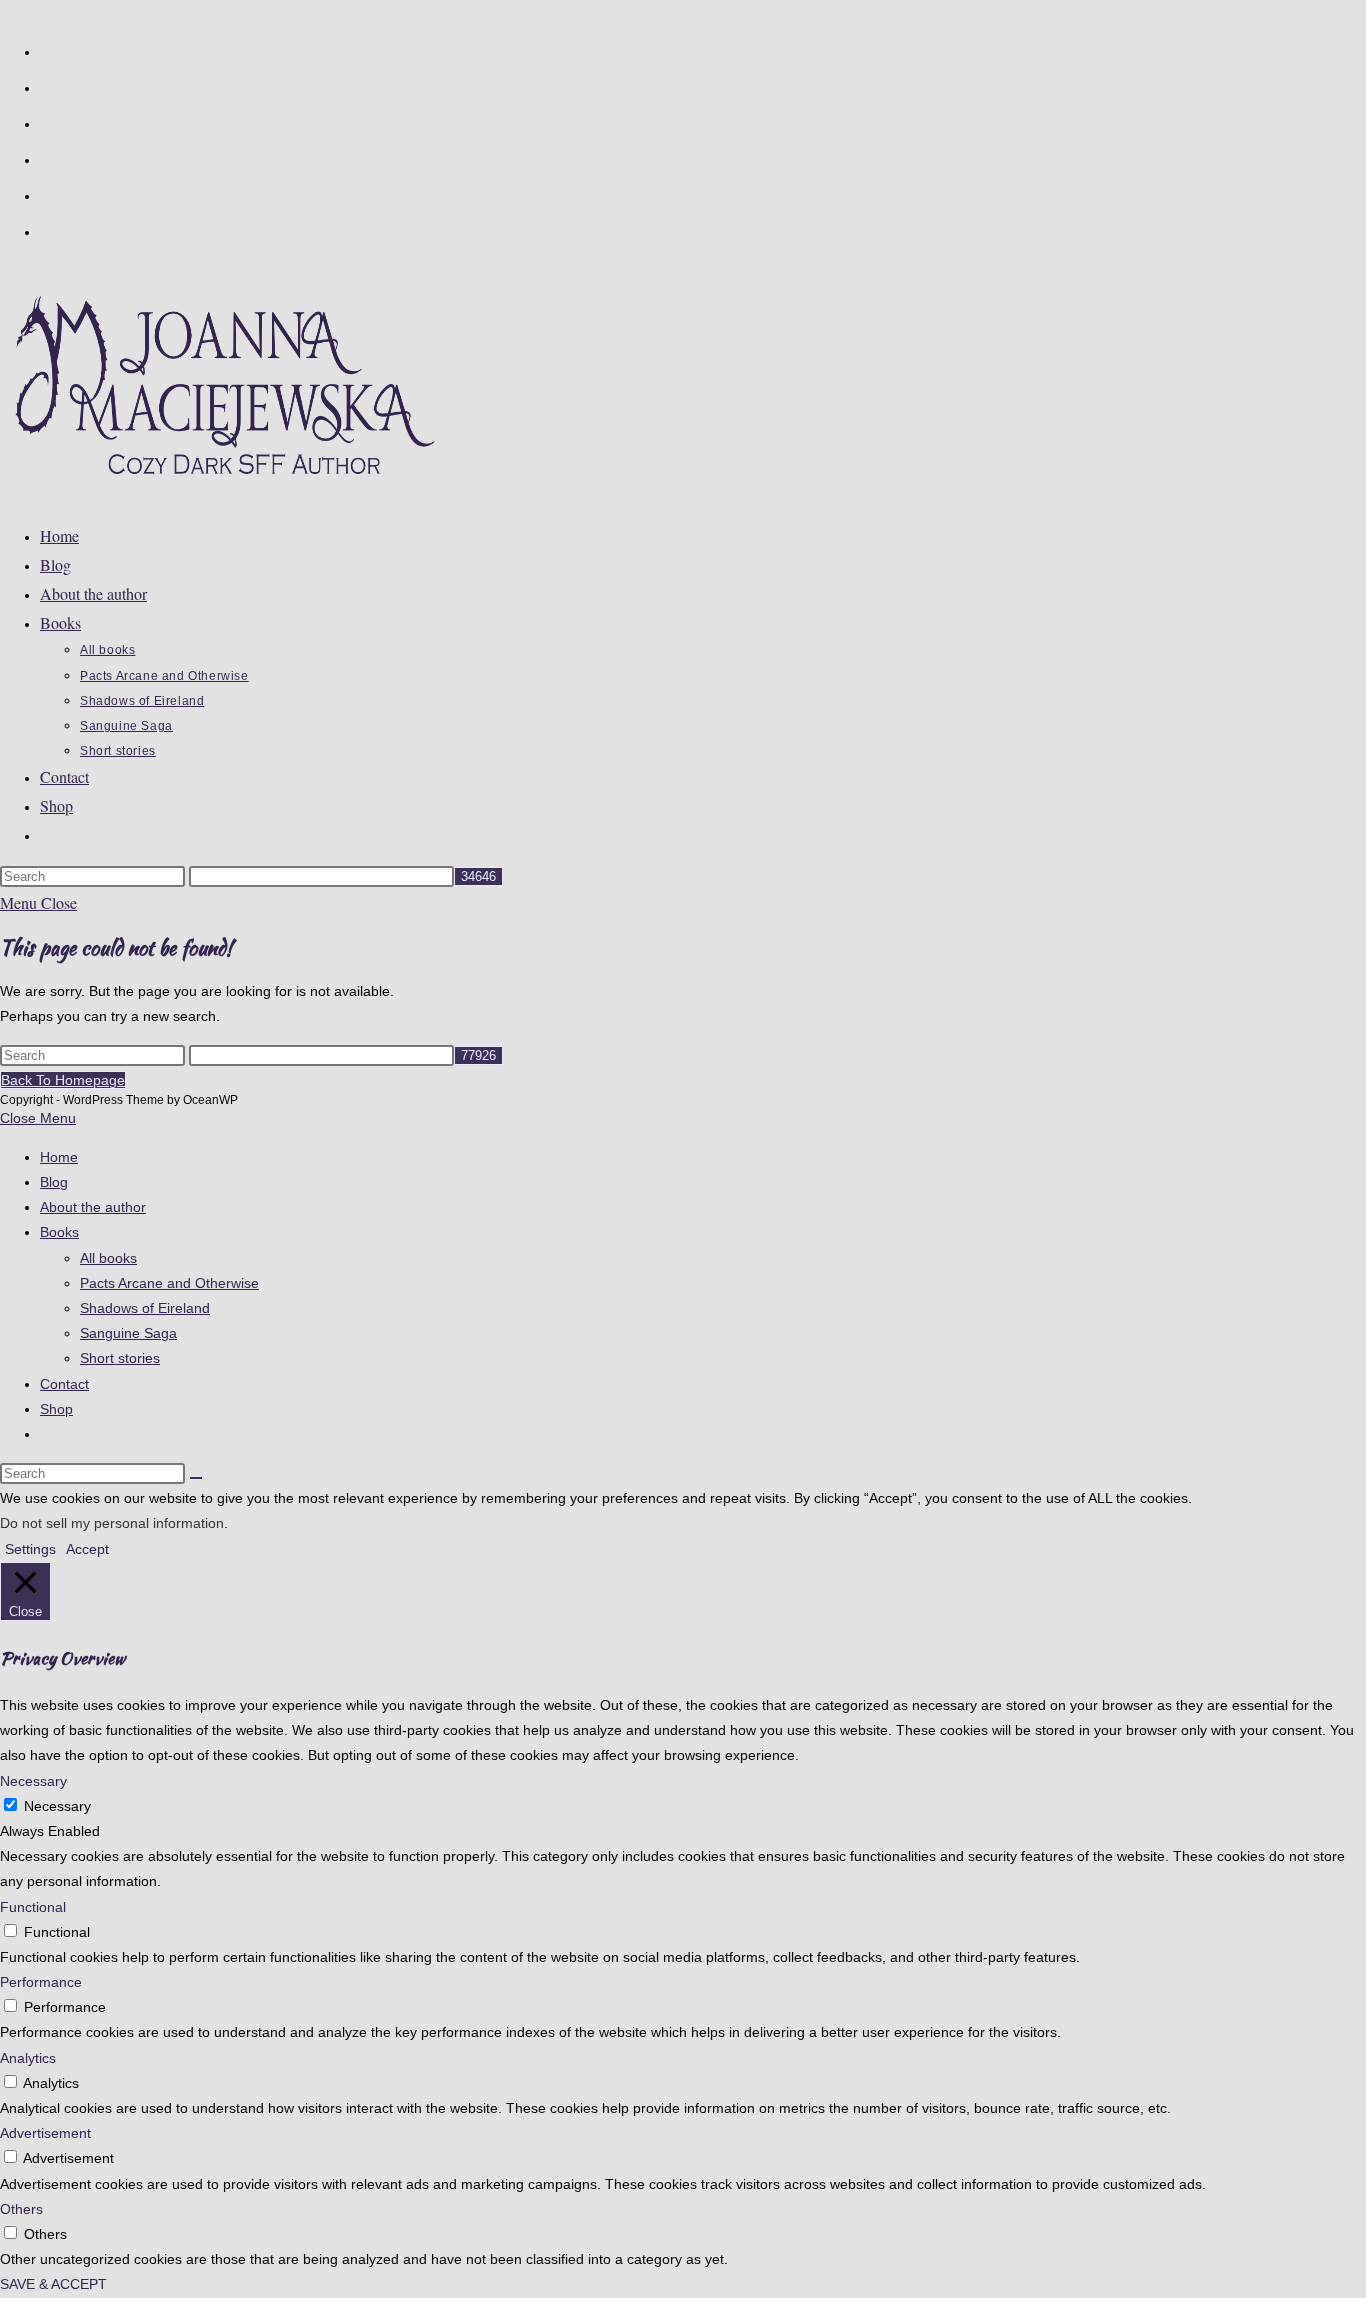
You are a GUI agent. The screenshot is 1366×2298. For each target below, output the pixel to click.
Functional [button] (33, 1907)
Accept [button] (87, 1549)
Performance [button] (41, 1982)
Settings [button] (30, 1549)
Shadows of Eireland (145, 1308)
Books (59, 1232)
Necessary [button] (33, 1781)
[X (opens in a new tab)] (48, 50)
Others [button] (21, 2209)
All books (108, 1258)
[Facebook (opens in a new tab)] (48, 86)
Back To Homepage (63, 1080)
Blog (54, 1182)
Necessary (57, 1806)
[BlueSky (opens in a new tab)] (48, 194)
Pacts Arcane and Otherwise (169, 1283)
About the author (93, 1207)
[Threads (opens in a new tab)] (48, 122)
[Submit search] (196, 1478)
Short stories (120, 1358)
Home (59, 1157)
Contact (64, 1384)
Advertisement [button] (45, 2133)
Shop (56, 1409)
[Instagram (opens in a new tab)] (48, 158)
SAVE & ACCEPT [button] (53, 2284)
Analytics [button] (28, 2058)
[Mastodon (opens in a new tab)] (48, 230)
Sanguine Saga (128, 1333)
